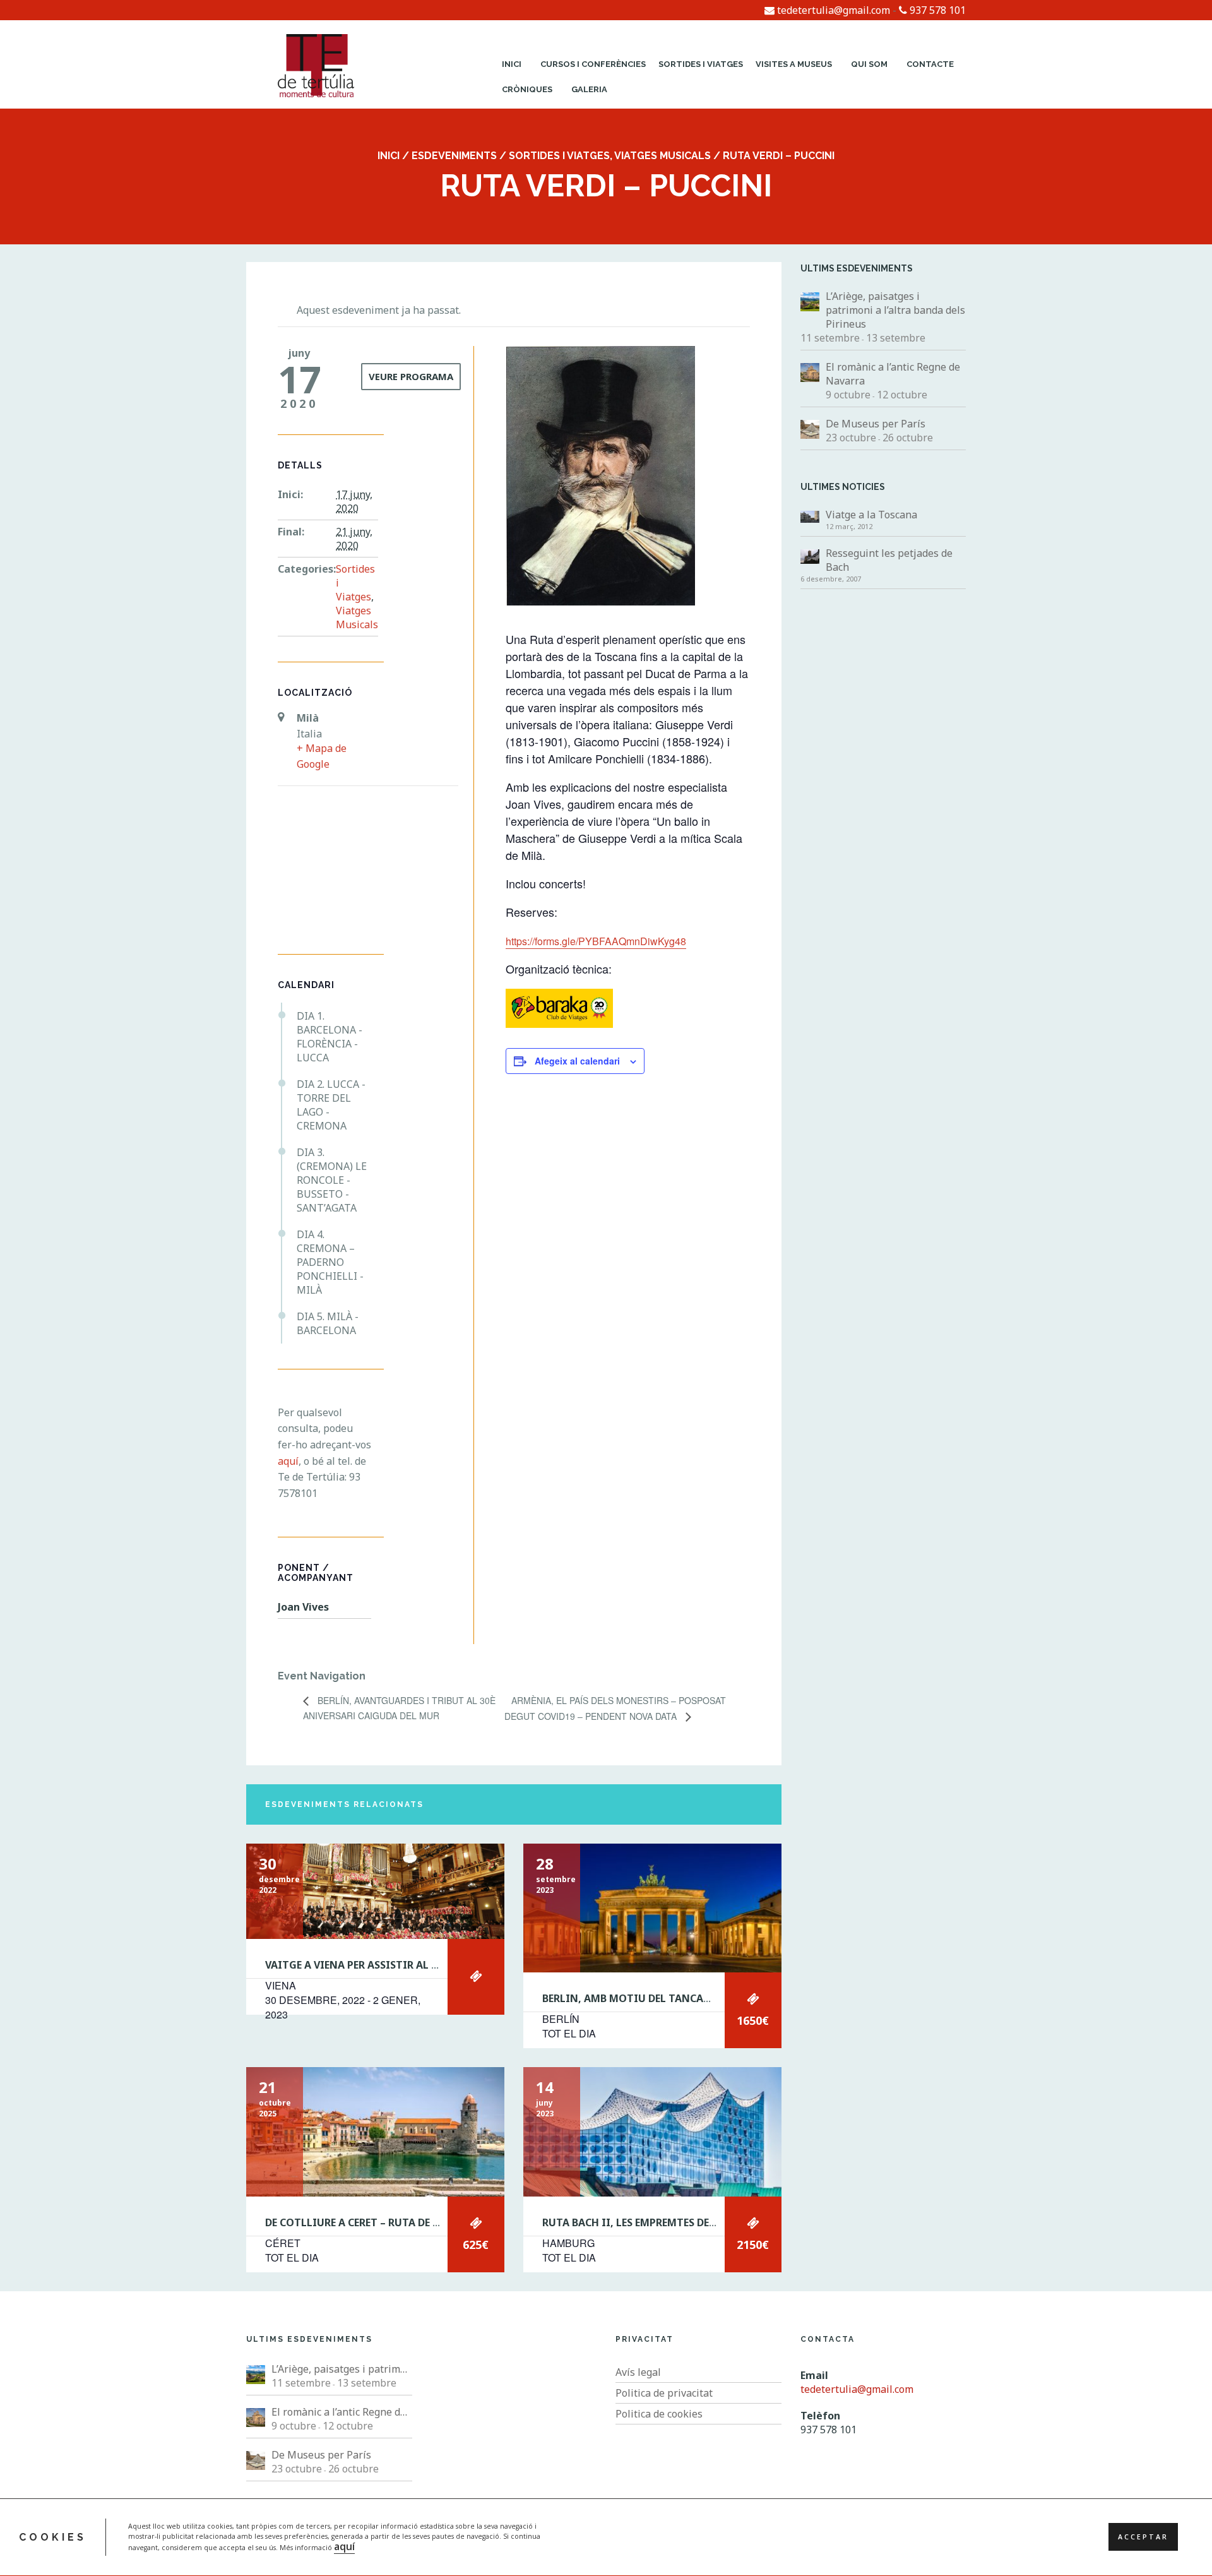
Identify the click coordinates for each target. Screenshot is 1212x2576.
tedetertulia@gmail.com (832, 10)
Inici (512, 64)
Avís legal (638, 2372)
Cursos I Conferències (593, 64)
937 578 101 (936, 10)
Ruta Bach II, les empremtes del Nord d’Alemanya (677, 2222)
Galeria (589, 89)
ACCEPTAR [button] (1143, 2537)
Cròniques (527, 89)
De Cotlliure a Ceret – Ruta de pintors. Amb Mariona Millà (430, 2222)
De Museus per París (876, 424)
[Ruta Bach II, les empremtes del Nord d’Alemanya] (652, 2132)
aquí (344, 2547)
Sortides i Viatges (701, 64)
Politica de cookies (659, 2414)
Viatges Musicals (662, 156)
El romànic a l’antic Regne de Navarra (893, 374)
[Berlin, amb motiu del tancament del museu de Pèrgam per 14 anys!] (652, 1908)
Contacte (930, 64)
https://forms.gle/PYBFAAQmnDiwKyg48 (596, 941)
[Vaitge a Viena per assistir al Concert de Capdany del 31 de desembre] (375, 1891)
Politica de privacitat (664, 2393)
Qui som (869, 64)
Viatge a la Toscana (871, 515)
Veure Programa (411, 376)
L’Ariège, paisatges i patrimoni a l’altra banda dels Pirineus (895, 310)
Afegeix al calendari (577, 1061)
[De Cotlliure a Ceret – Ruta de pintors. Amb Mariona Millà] (375, 2132)
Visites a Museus (794, 64)
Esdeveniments (454, 156)
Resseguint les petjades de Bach (889, 560)
